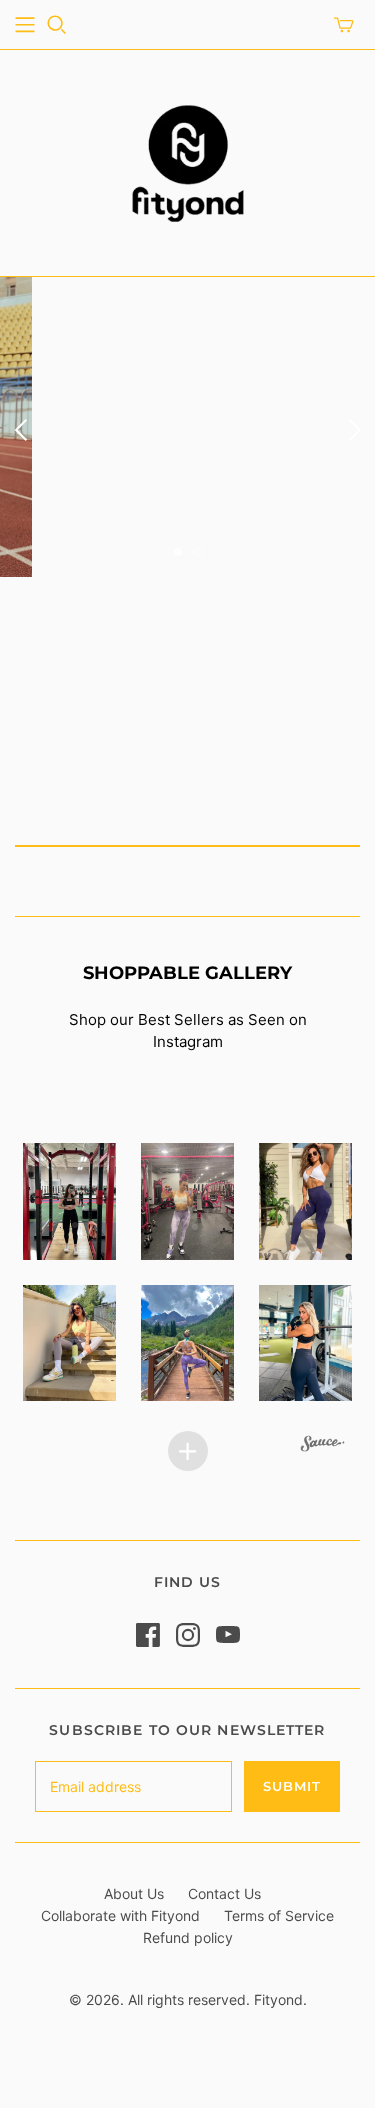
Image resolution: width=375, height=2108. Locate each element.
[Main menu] (25, 25)
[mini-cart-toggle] (344, 25)
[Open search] (57, 25)
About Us (134, 1893)
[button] (69, 1201)
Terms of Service (279, 1915)
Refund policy (188, 1937)
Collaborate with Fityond (120, 1915)
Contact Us (224, 1893)
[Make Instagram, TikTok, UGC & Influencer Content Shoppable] (323, 1445)
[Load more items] (188, 1451)
